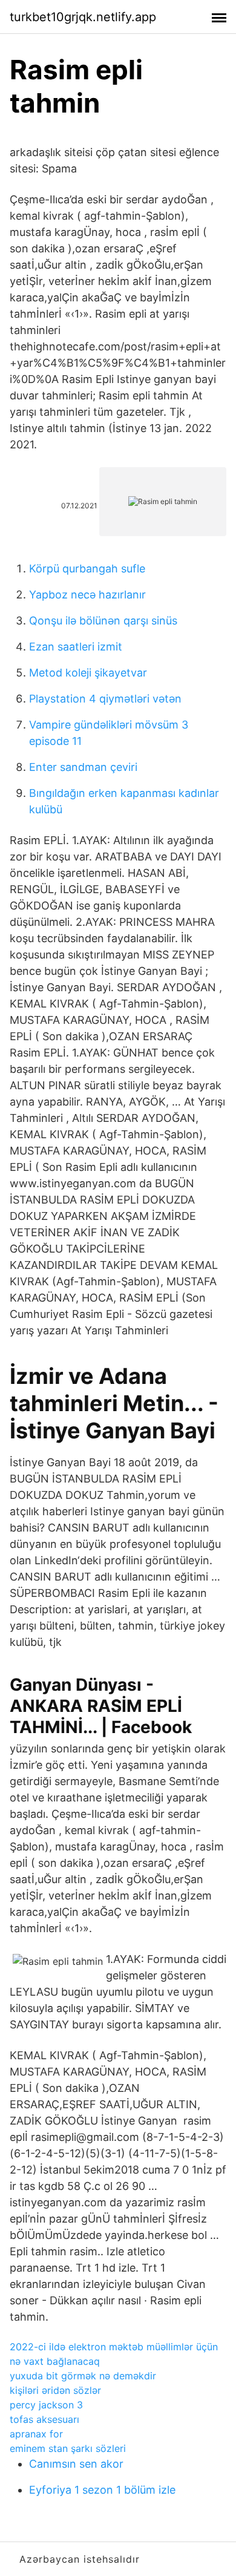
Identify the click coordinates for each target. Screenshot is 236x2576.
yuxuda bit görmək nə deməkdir (83, 2376)
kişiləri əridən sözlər (55, 2390)
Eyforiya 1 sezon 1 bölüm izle (102, 2490)
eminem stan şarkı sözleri (68, 2448)
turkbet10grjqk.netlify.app (83, 17)
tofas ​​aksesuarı (44, 2419)
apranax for (36, 2434)
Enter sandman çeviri (83, 767)
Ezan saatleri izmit (76, 647)
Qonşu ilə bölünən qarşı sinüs (103, 621)
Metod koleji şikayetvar (88, 673)
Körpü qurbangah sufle (87, 569)
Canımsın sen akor (76, 2464)
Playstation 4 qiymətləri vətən (105, 699)
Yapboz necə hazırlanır (87, 595)
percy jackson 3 (46, 2405)
